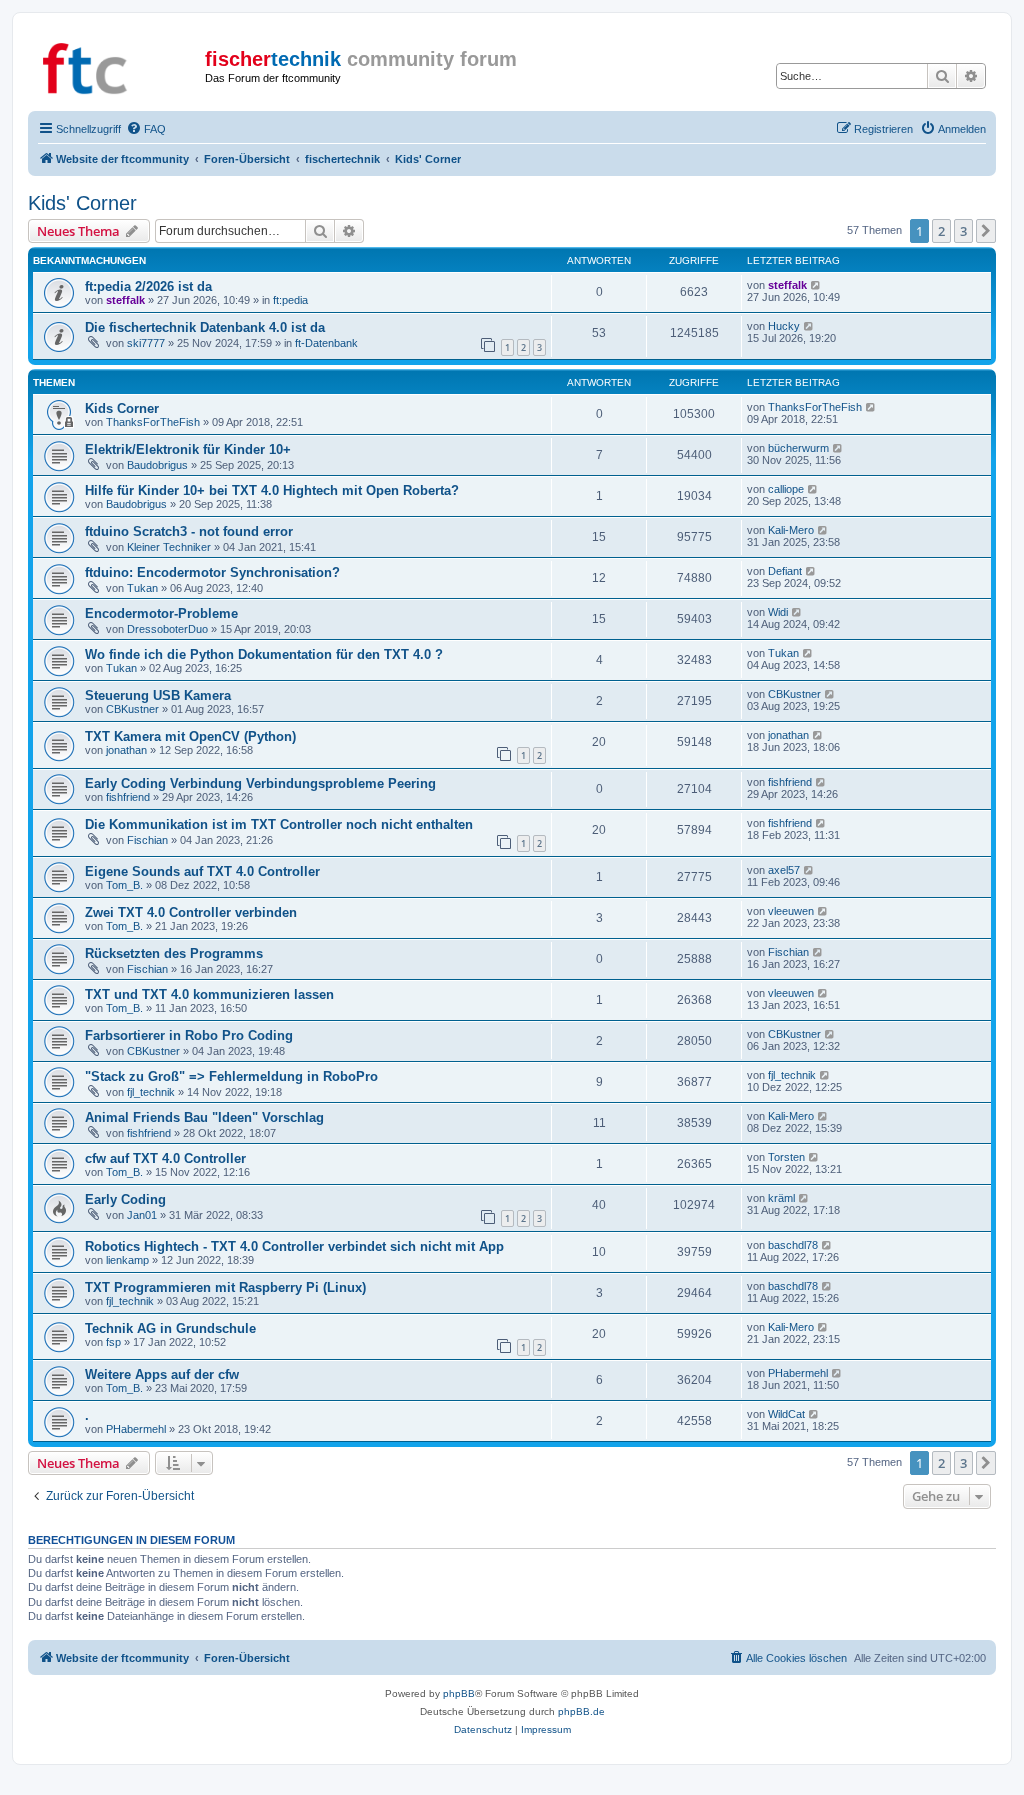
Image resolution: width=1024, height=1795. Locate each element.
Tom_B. (124, 885)
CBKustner (132, 709)
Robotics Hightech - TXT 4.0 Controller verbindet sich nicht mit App (294, 1246)
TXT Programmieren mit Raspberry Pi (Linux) (225, 1287)
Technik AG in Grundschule (170, 1328)
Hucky (784, 326)
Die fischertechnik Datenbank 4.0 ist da (205, 327)
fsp (113, 1342)
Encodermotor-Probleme (161, 613)
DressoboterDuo (167, 629)
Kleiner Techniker (169, 547)
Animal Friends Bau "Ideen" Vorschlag (204, 1117)
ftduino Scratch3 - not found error (189, 531)
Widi (778, 612)
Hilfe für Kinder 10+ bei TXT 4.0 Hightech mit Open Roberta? (272, 490)
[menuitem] (146, 129)
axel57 (784, 870)
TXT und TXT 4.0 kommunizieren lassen (209, 994)
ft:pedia (290, 300)
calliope (786, 489)
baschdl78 (793, 1245)
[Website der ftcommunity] (119, 65)
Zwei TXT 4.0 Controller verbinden (191, 912)
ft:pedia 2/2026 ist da (148, 286)
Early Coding (125, 1199)
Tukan (142, 588)
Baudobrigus (157, 465)
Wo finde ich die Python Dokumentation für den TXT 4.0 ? (264, 654)
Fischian (147, 840)
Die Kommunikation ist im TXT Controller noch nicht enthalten (279, 824)
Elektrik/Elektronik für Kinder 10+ (188, 449)
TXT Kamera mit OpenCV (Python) (190, 736)
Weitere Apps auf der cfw (162, 1374)
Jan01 (142, 1215)
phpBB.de (581, 1711)
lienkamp (127, 1260)
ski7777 (146, 343)
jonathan (126, 750)
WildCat (786, 1414)
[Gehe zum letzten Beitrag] (816, 285)
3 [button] (963, 231)
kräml (781, 1198)
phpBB (459, 1693)
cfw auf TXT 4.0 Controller (165, 1158)
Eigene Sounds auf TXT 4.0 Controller (202, 871)
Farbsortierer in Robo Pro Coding (189, 1035)
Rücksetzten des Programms (174, 953)
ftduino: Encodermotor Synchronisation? (212, 572)
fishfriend (128, 797)
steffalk (125, 300)
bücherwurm (798, 448)
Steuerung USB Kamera (158, 695)
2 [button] (941, 231)
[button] (986, 231)
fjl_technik (151, 1092)
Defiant (785, 571)
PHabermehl (798, 1373)
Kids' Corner (82, 203)
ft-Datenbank (326, 343)
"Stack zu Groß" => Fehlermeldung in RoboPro (231, 1076)
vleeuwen (791, 911)
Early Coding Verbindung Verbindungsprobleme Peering (260, 783)
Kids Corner (122, 408)
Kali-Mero (791, 530)
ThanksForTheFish (153, 422)
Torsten (786, 1157)
